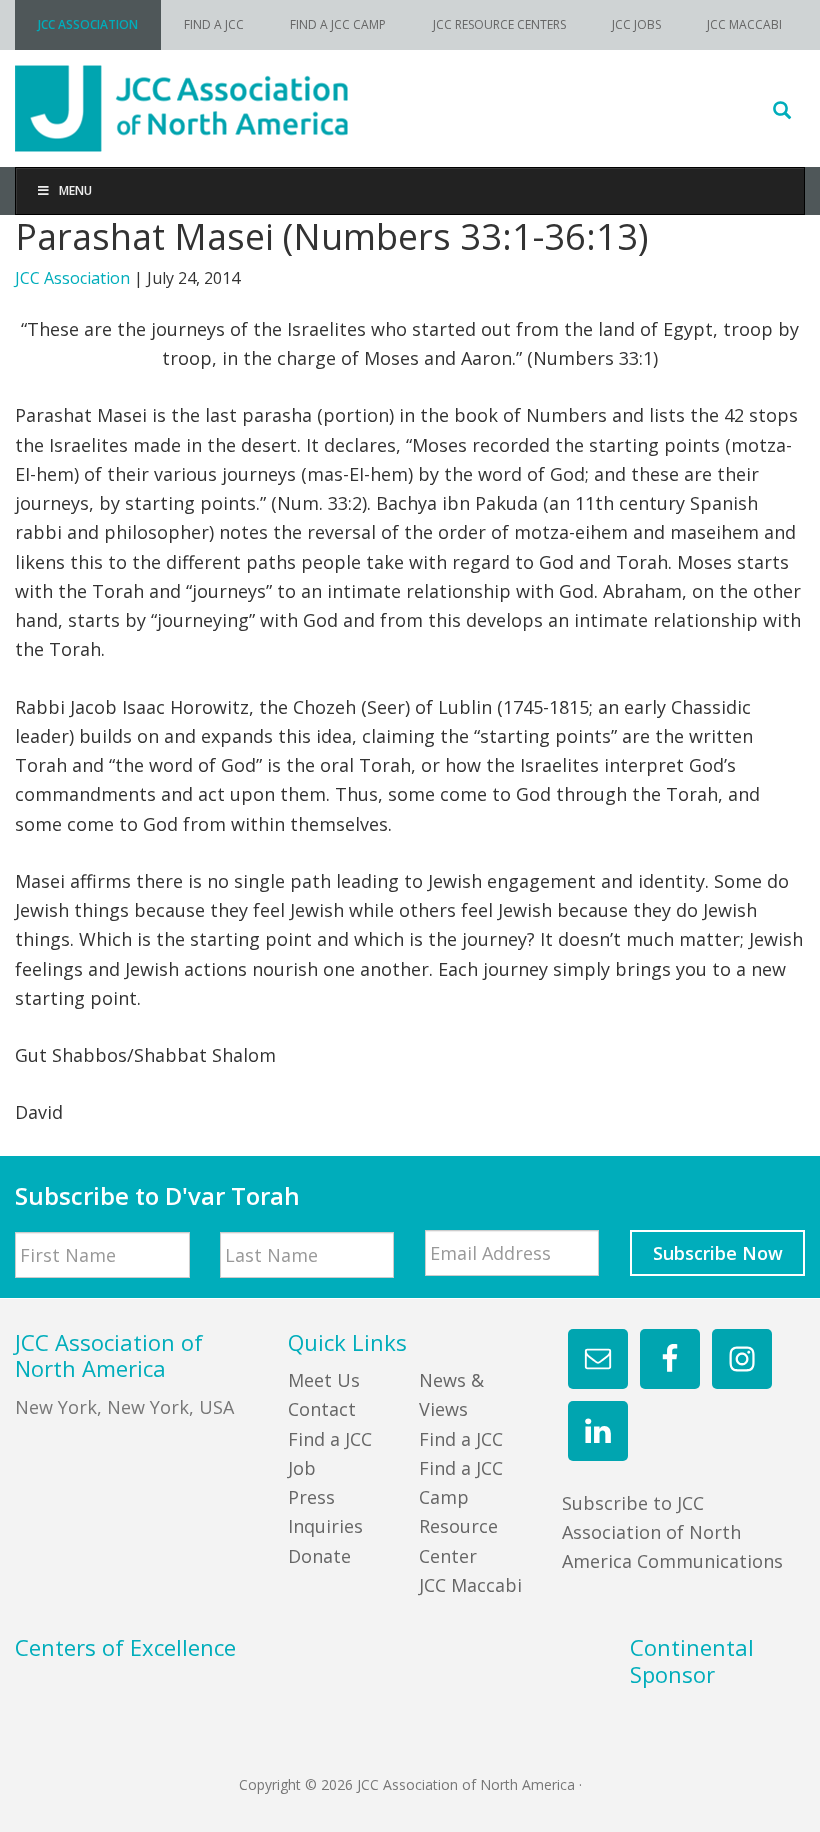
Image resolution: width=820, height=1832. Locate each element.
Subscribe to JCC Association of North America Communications (672, 1532)
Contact (322, 1409)
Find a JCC (461, 1439)
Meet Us (324, 1380)
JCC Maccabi (470, 1585)
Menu (75, 190)
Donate (319, 1556)
